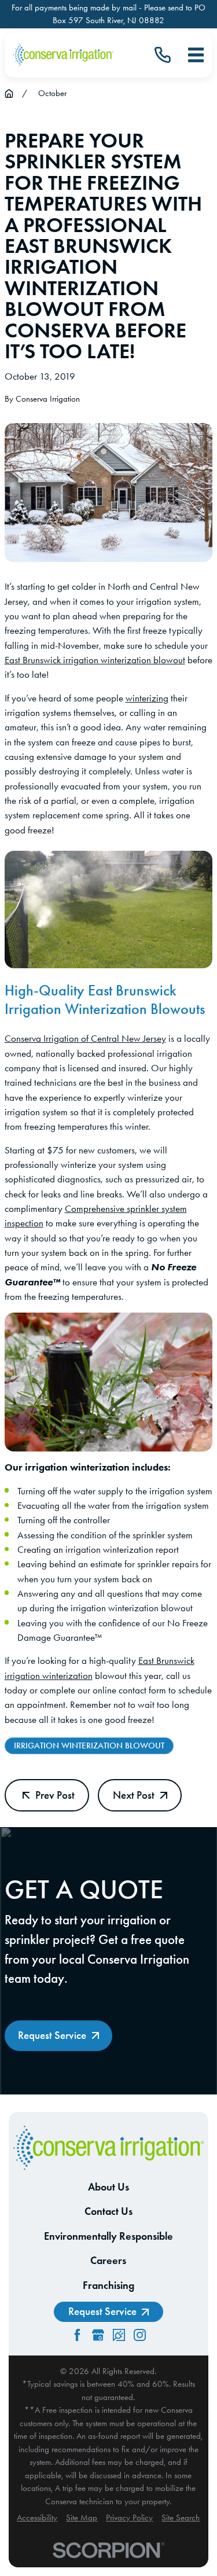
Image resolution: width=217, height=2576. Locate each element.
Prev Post (55, 1795)
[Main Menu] (196, 55)
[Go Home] (9, 93)
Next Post (134, 1795)
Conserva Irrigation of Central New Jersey (85, 1038)
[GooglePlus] (98, 2335)
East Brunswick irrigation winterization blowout (95, 660)
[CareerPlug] (119, 2335)
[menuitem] (37, 2518)
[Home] (63, 55)
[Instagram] (140, 2335)
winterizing (147, 698)
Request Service (52, 2035)
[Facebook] (77, 2335)
